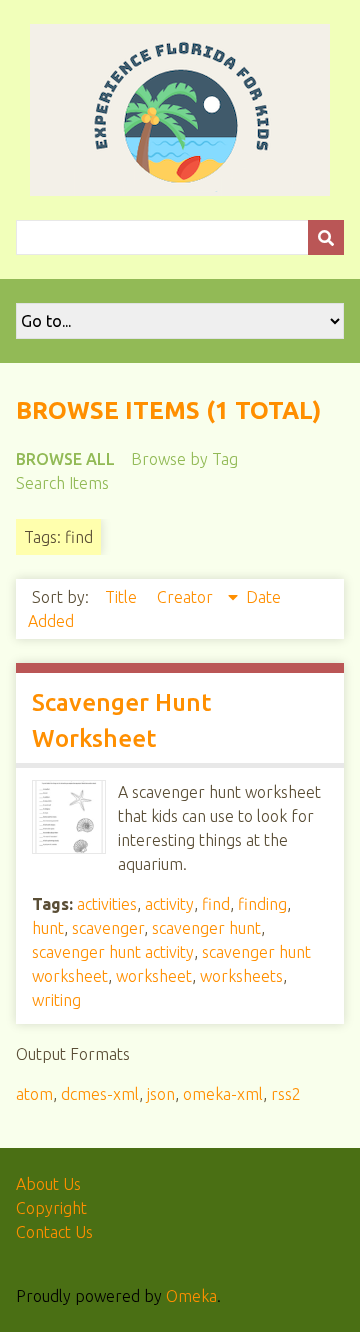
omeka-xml (223, 1094)
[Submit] (326, 237)
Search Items (62, 483)
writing (56, 1000)
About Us (48, 1184)
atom (34, 1094)
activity (169, 904)
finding (262, 904)
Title (123, 597)
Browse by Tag (184, 459)
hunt (48, 928)
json (161, 1094)
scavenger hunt (206, 928)
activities (107, 904)
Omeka (191, 1296)
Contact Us (54, 1232)
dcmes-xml (100, 1094)
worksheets (241, 976)
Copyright (51, 1208)
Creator (187, 597)
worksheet (154, 976)
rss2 (286, 1094)
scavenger (108, 928)
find (216, 904)
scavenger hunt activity (113, 952)
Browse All (65, 459)
